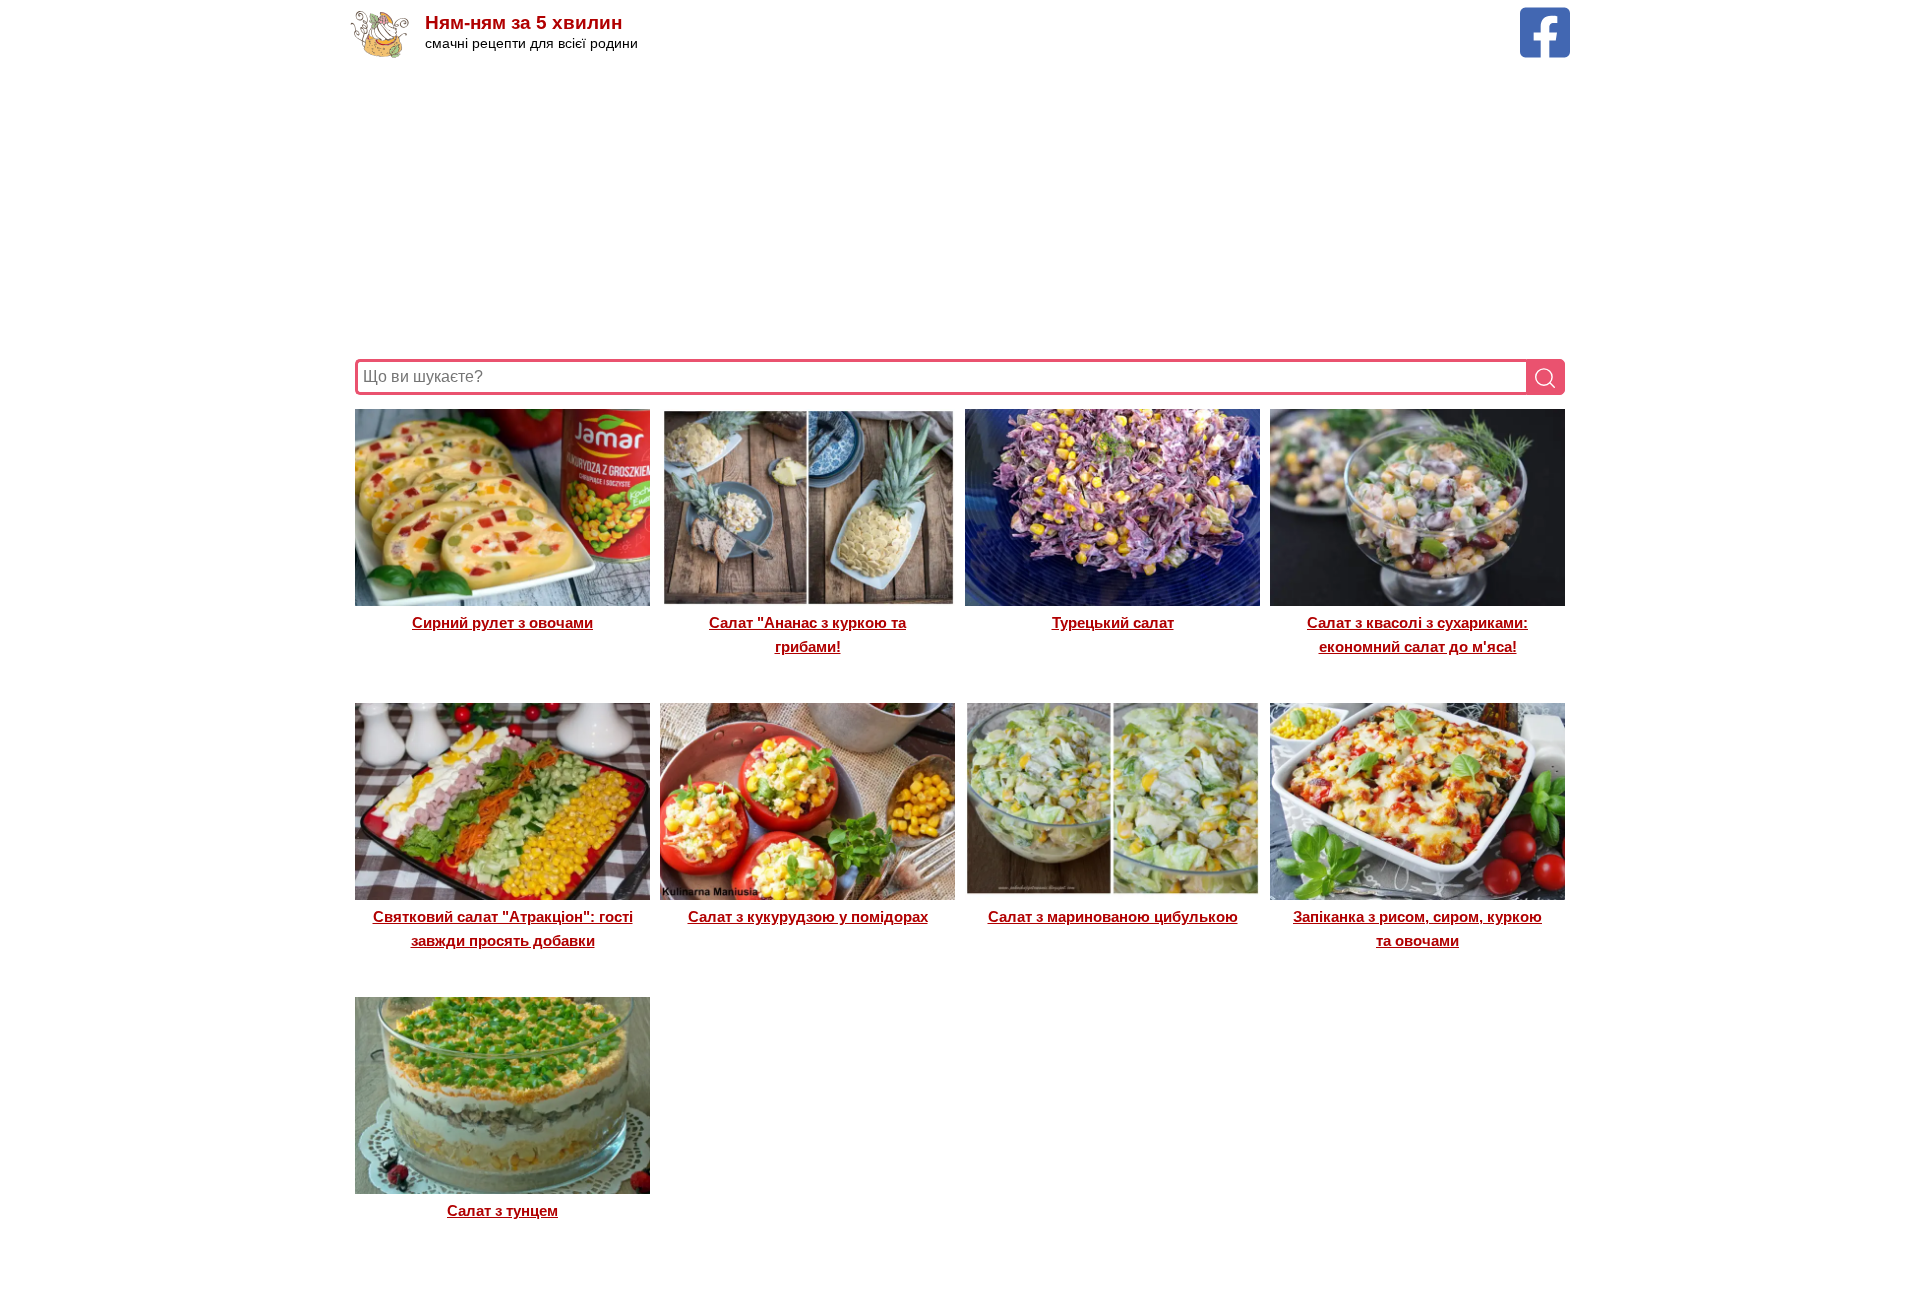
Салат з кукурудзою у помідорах (808, 916)
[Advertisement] (955, 209)
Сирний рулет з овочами (502, 622)
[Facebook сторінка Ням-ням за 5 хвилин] (1545, 16)
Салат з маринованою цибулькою (1113, 916)
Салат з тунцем (502, 1210)
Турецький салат (1113, 622)
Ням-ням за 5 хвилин (523, 22)
